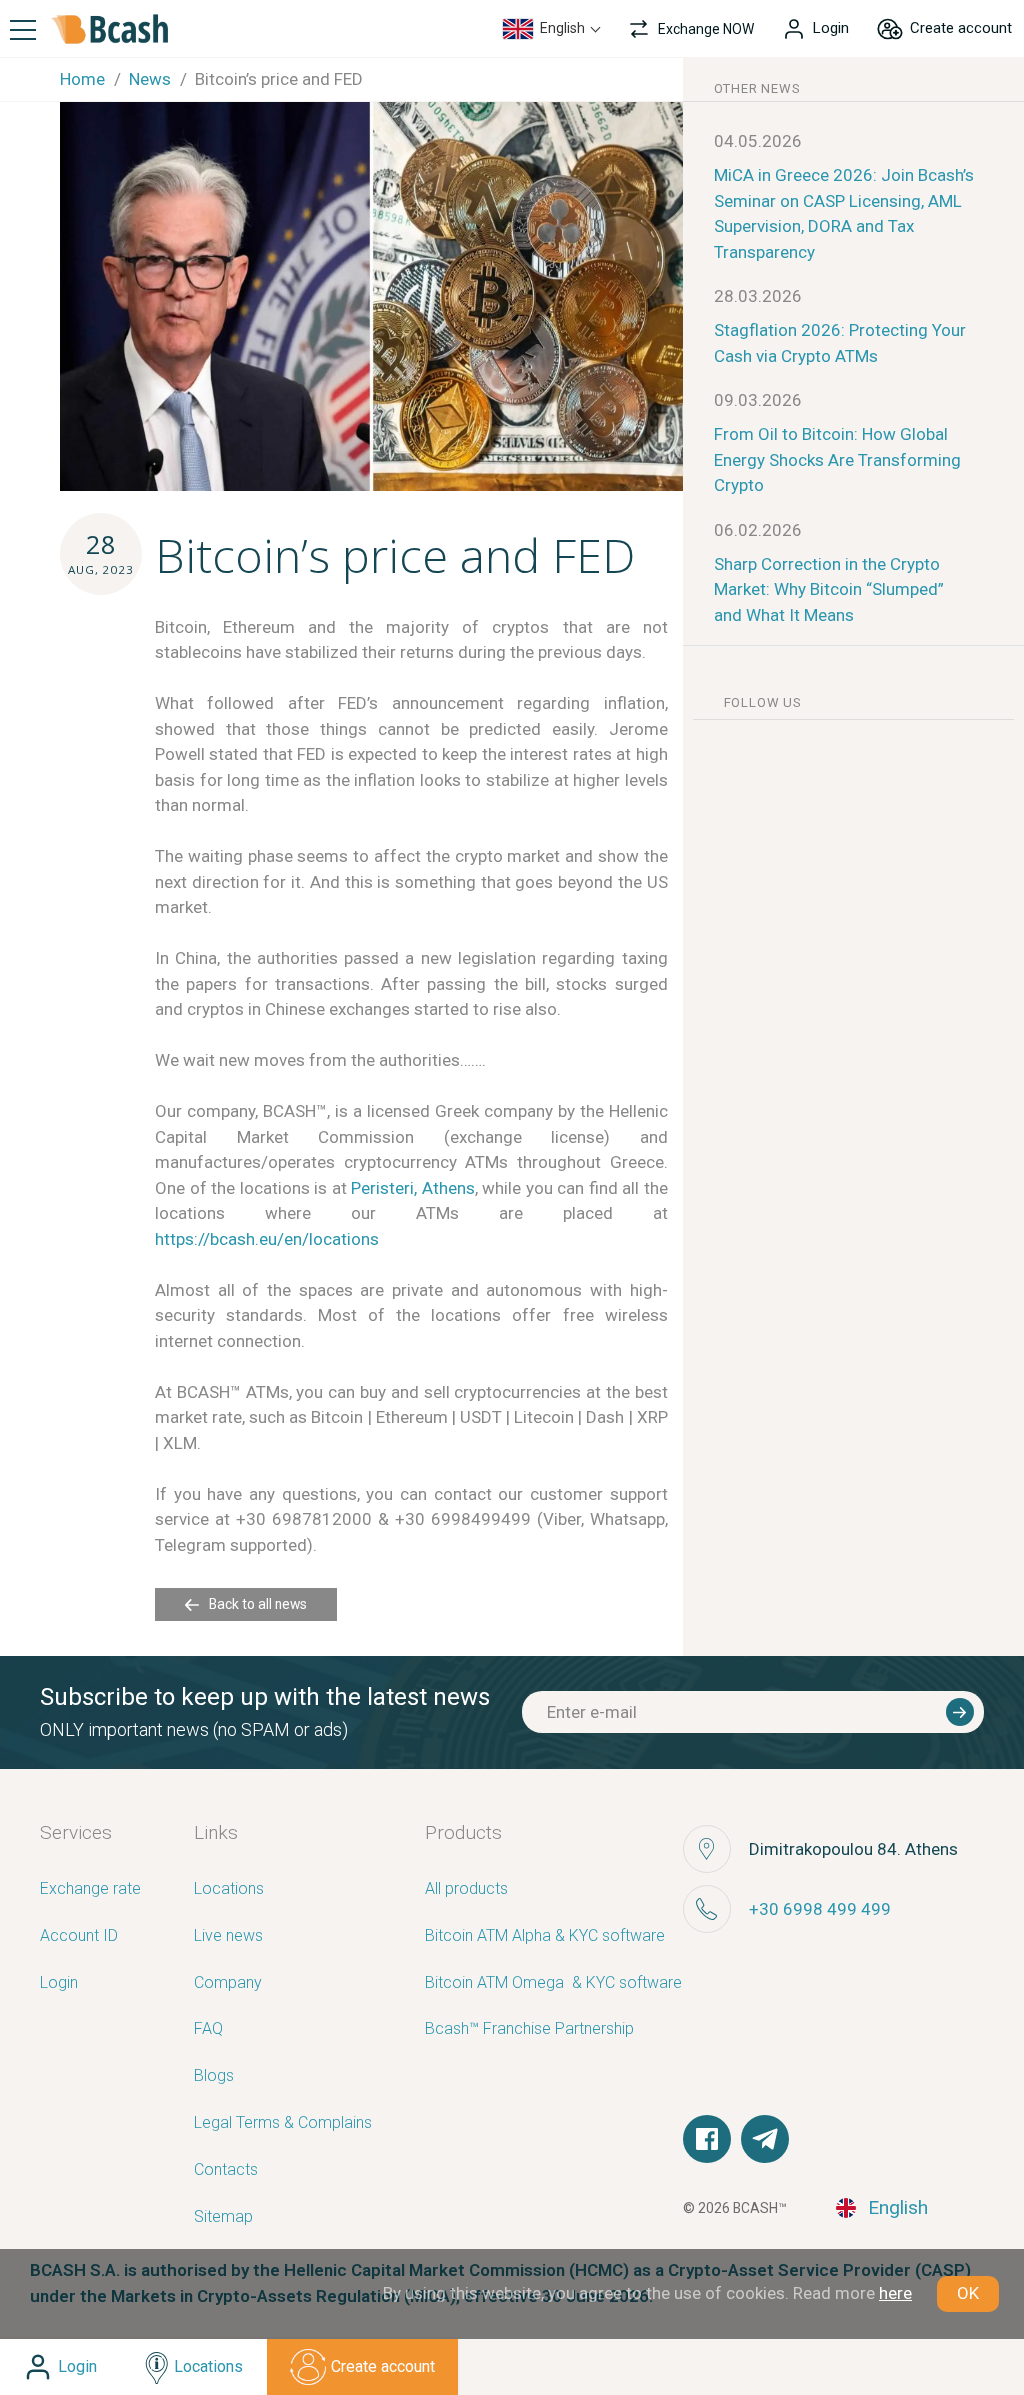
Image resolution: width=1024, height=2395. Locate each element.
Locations (229, 1889)
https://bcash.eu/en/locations (267, 1239)
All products (466, 1889)
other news (757, 88)
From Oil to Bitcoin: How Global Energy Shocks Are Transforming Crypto (837, 459)
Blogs (214, 2076)
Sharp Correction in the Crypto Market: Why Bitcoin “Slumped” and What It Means (829, 589)
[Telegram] (765, 2139)
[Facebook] (707, 2139)
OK (968, 2293)
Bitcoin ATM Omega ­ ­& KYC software (553, 1983)
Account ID (79, 1936)
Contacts (226, 2170)
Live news (228, 1936)
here (895, 2293)
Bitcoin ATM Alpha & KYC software (545, 1936)
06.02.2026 (758, 530)
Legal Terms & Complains (283, 2123)
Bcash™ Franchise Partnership (529, 2029)
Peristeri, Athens (413, 1188)
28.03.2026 (758, 296)
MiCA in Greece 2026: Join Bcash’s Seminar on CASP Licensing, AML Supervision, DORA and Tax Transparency (844, 213)
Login (59, 1983)
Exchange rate (90, 1889)
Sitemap (223, 2217)
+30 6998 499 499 (820, 1909)
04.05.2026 (758, 141)
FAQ (208, 2029)
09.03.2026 (758, 400)
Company (228, 1983)
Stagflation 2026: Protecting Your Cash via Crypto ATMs (840, 343)
